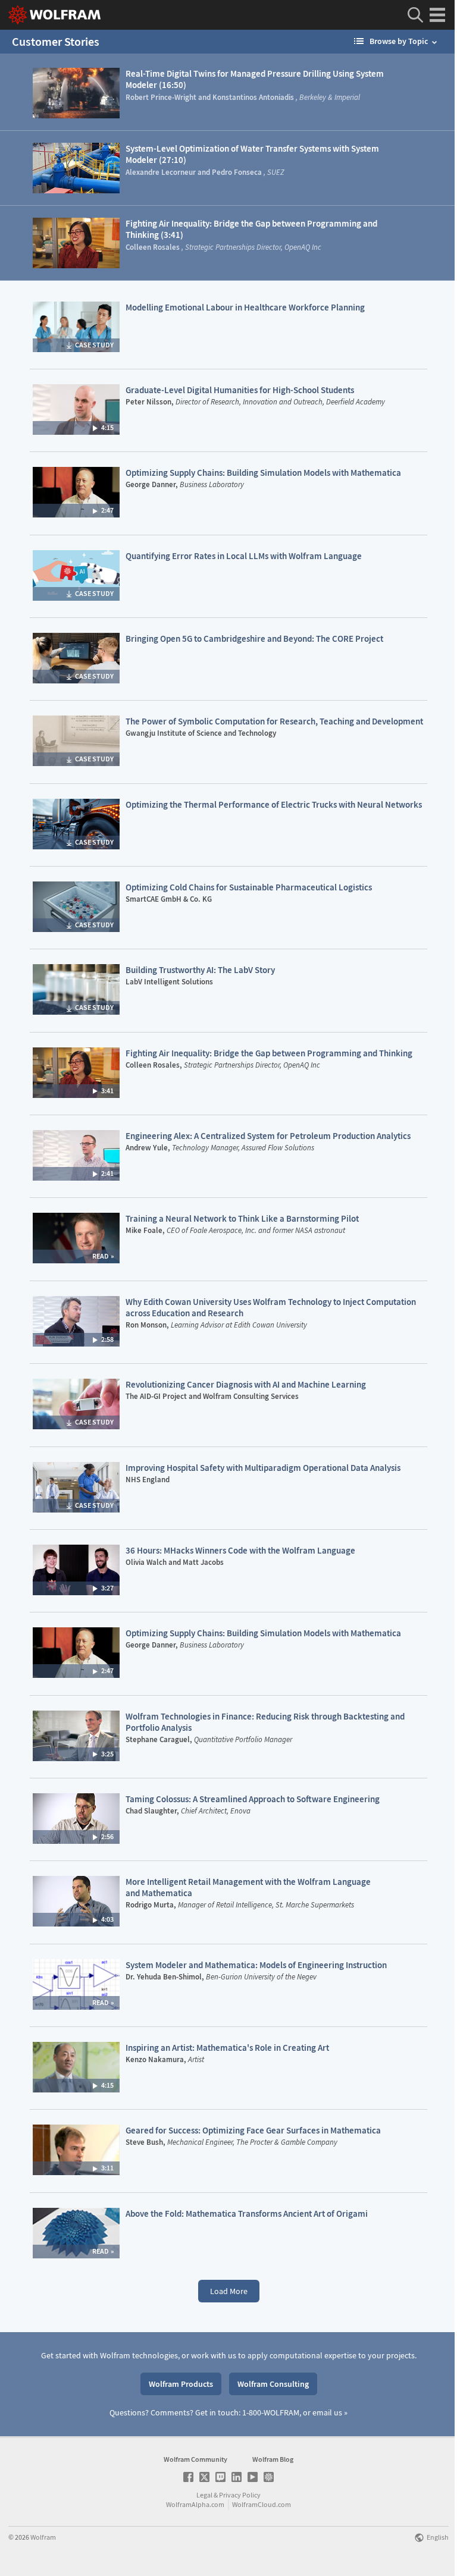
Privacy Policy (240, 2495)
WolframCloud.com (262, 2504)
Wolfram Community (195, 2459)
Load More (229, 2291)
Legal (204, 2495)
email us (327, 2412)
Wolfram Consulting (273, 2384)
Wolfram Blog (273, 2459)
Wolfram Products (181, 2384)
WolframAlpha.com (195, 2504)
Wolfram (43, 2537)
